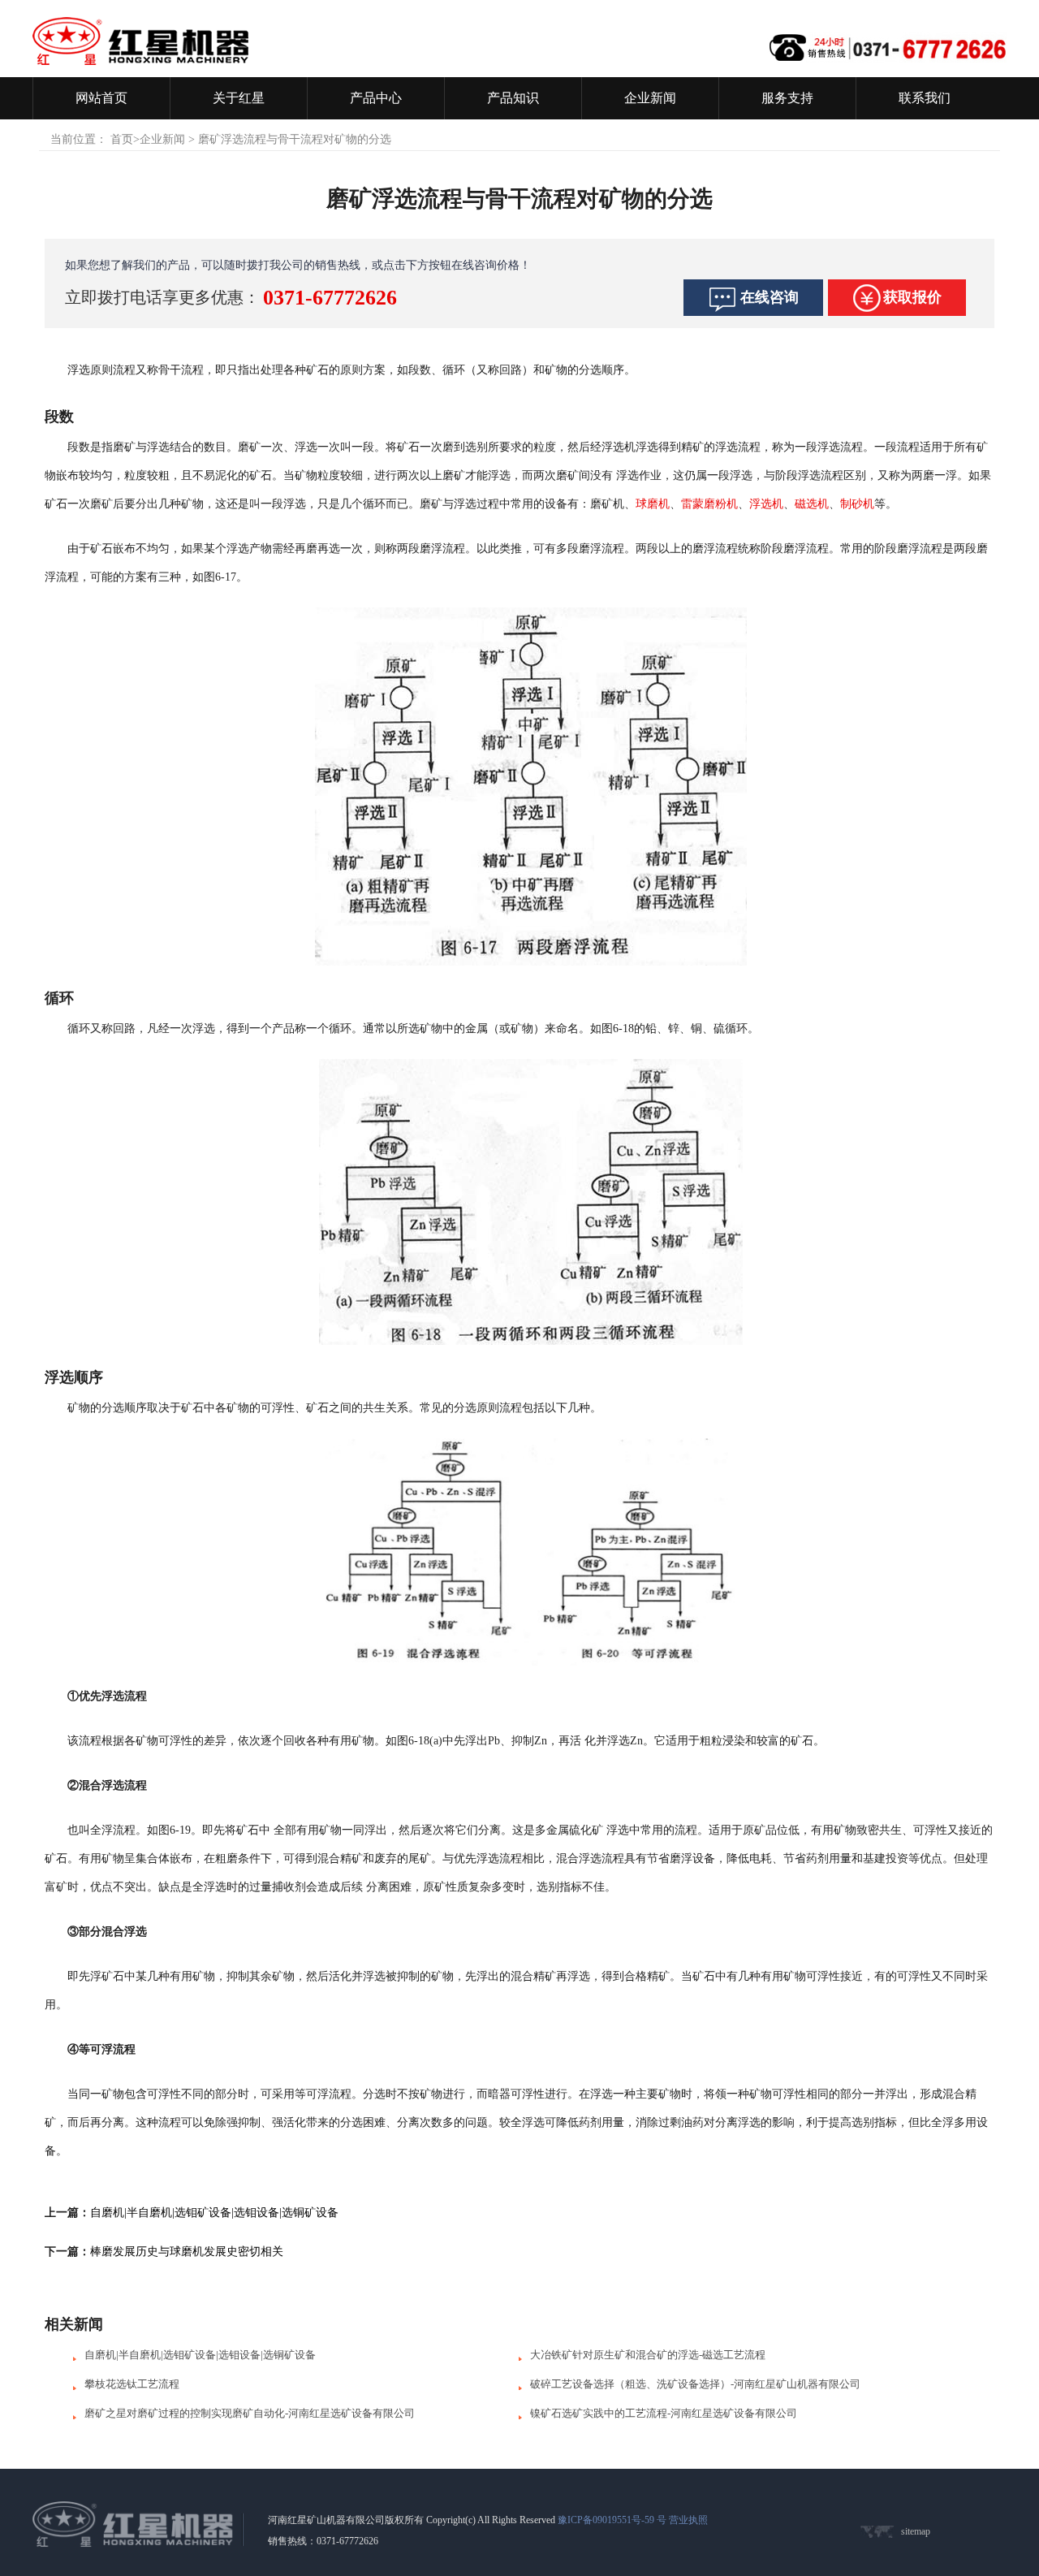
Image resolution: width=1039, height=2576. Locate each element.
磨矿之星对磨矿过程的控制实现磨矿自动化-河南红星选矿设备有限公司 (250, 2413)
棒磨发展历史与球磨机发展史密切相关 (187, 2252)
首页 (122, 139)
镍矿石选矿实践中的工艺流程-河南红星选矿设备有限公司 (664, 2413)
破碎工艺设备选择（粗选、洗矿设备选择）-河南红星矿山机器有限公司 (695, 2384)
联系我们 (925, 98)
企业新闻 (650, 98)
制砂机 (857, 504)
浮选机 (766, 504)
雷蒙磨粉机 (709, 504)
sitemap (916, 2531)
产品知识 (513, 98)
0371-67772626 (330, 298)
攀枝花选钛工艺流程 (132, 2384)
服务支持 (787, 98)
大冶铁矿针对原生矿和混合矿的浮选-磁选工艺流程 (648, 2355)
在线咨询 (770, 297)
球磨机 (653, 504)
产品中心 (376, 98)
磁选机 (812, 504)
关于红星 (239, 98)
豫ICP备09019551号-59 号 (612, 2520)
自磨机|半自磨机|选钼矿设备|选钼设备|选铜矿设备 (214, 2213)
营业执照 (688, 2520)
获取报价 (912, 297)
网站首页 (101, 98)
